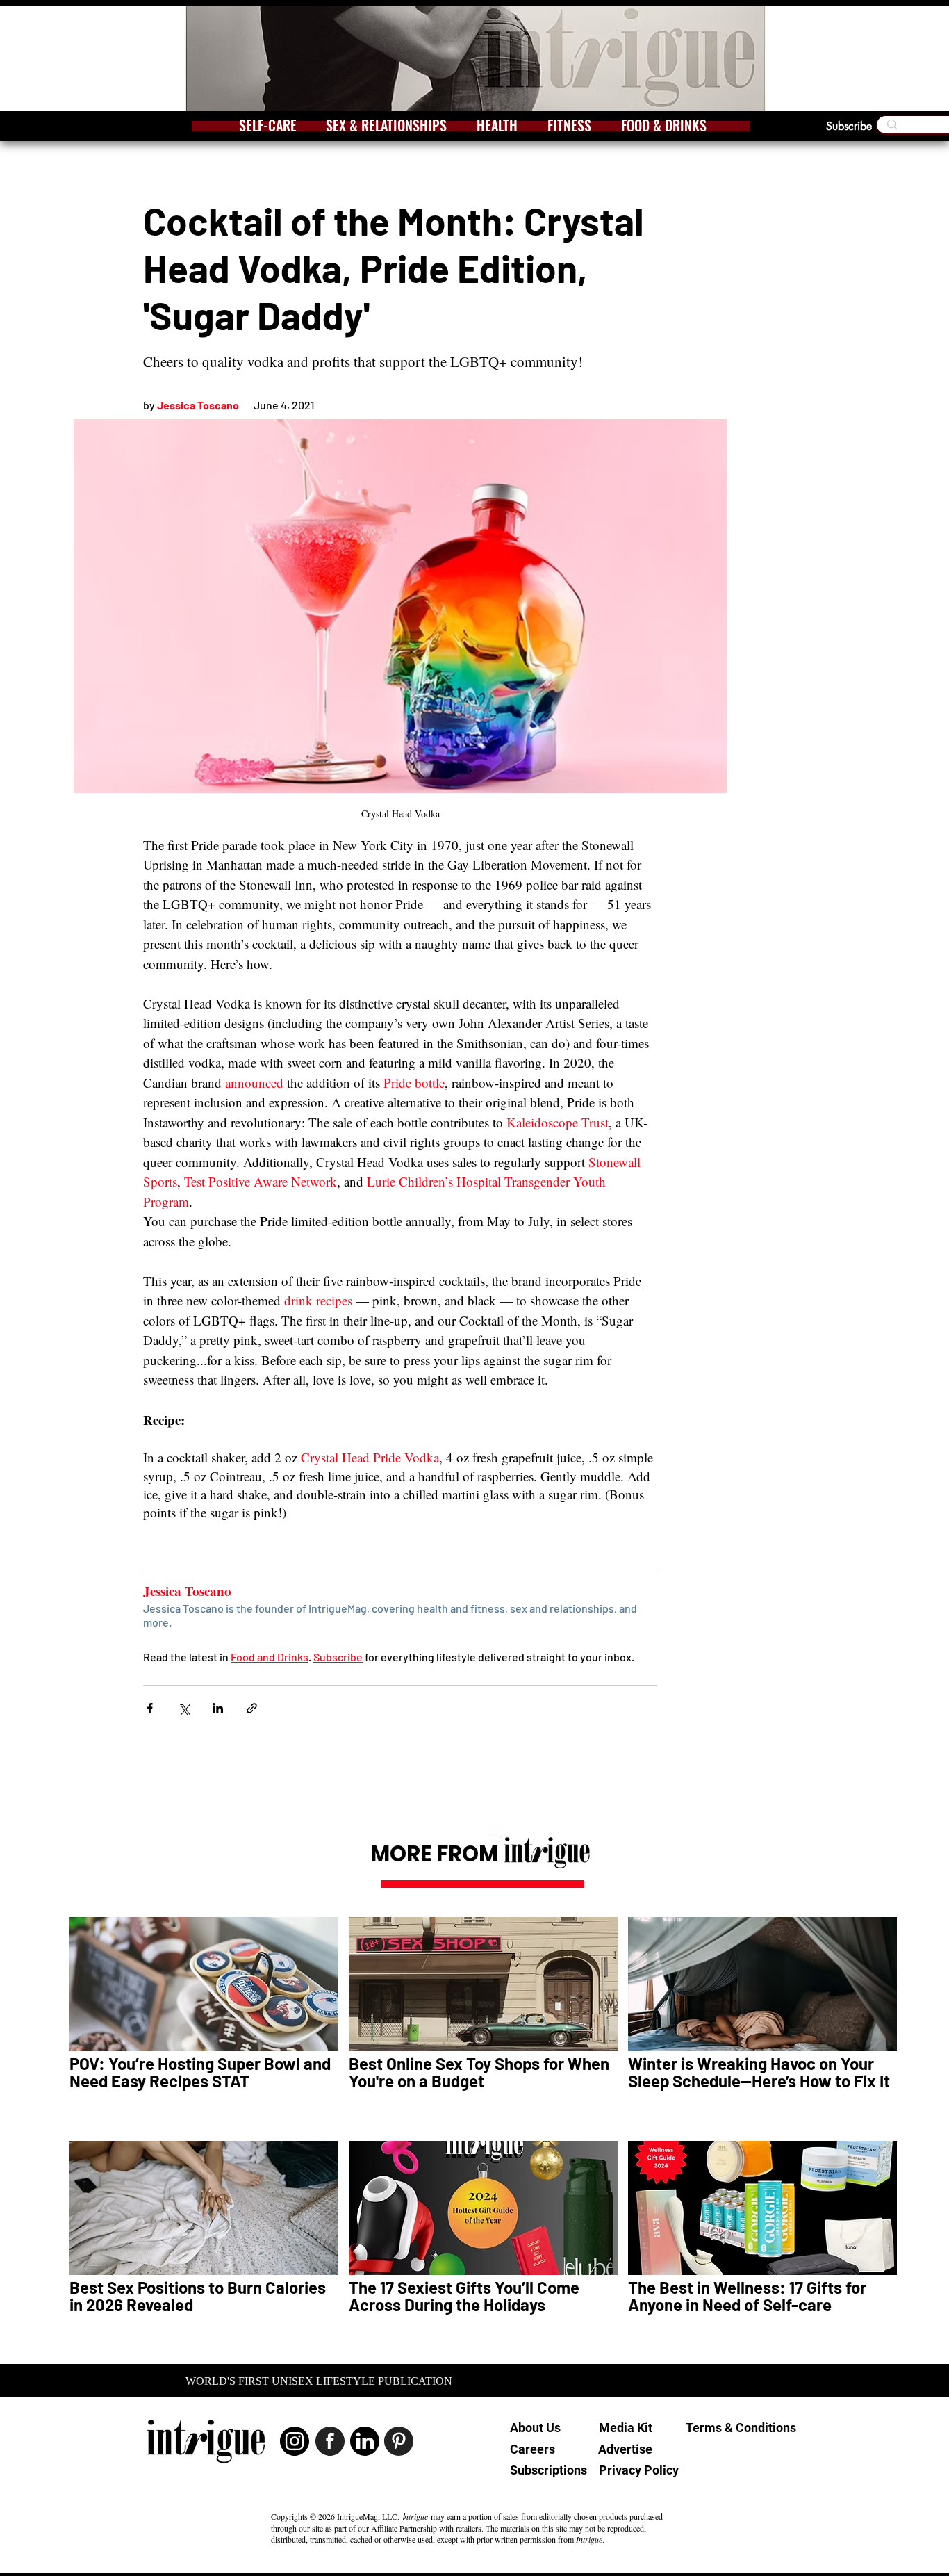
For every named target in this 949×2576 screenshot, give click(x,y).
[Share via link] (252, 1708)
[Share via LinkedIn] (218, 1708)
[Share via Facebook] (150, 1708)
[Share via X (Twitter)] (184, 1708)
